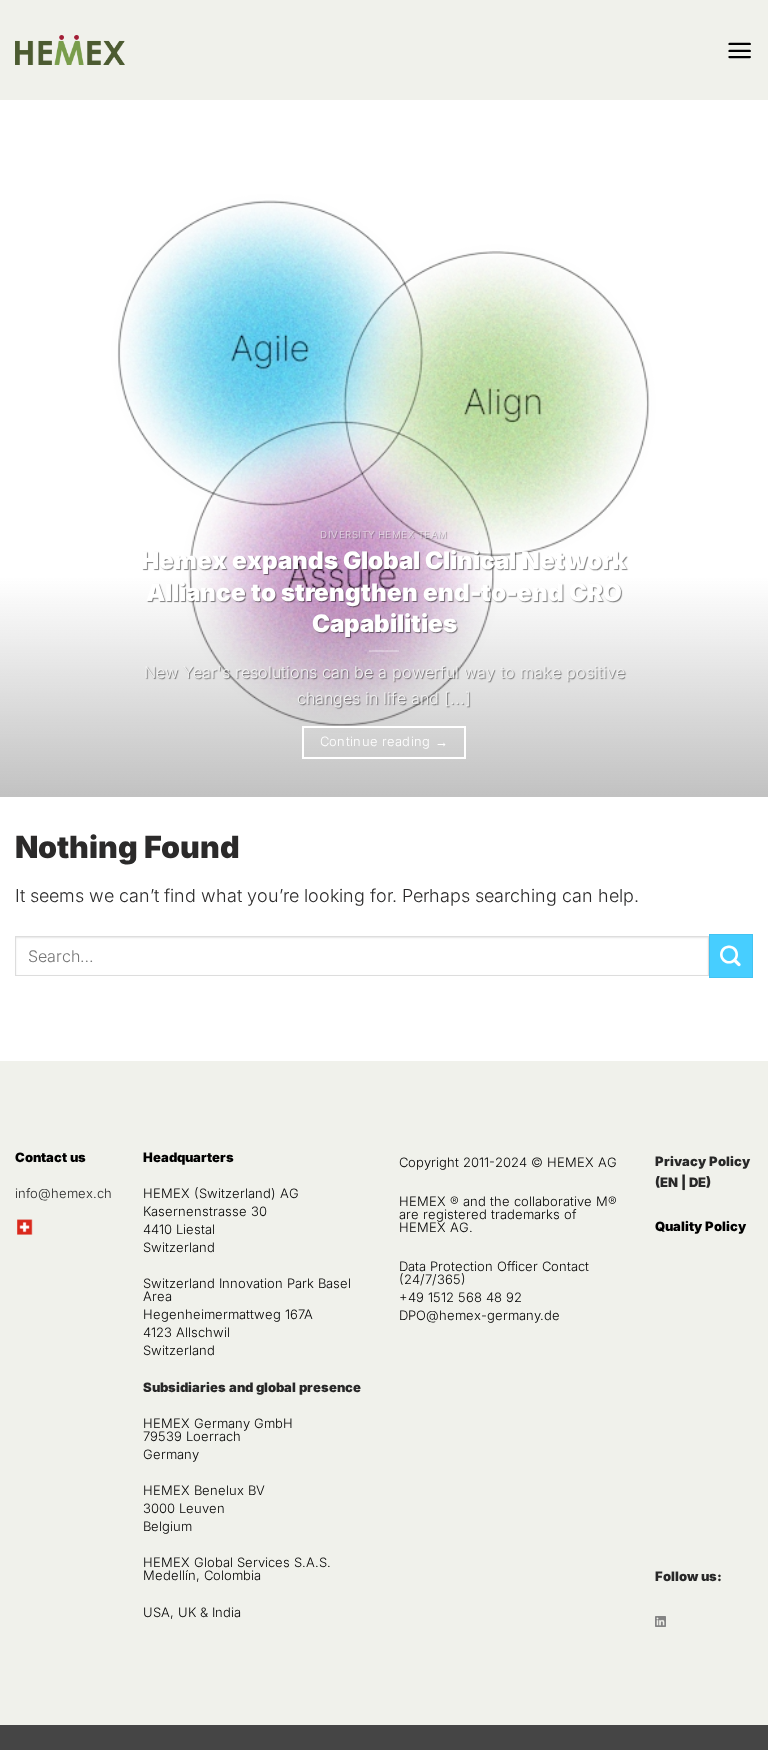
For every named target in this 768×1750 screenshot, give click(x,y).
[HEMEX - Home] (70, 50)
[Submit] (731, 956)
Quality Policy (700, 1226)
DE (697, 1182)
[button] (739, 50)
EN (669, 1182)
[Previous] (41, 463)
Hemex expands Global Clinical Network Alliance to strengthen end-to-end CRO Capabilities (384, 592)
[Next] (727, 463)
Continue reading (384, 741)
